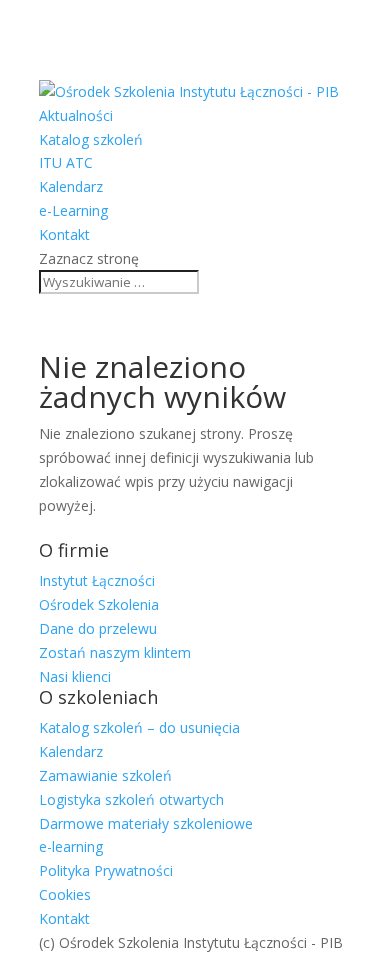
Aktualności (76, 115)
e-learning (71, 846)
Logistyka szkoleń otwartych (131, 799)
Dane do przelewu (98, 628)
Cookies (65, 894)
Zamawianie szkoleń (105, 775)
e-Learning (73, 210)
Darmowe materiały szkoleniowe (146, 823)
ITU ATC (66, 162)
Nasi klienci (75, 676)
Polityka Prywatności (106, 870)
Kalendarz (71, 186)
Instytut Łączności (97, 580)
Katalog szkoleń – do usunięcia (139, 727)
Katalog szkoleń (91, 139)
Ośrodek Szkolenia (99, 604)
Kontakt (64, 234)
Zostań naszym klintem (115, 652)
